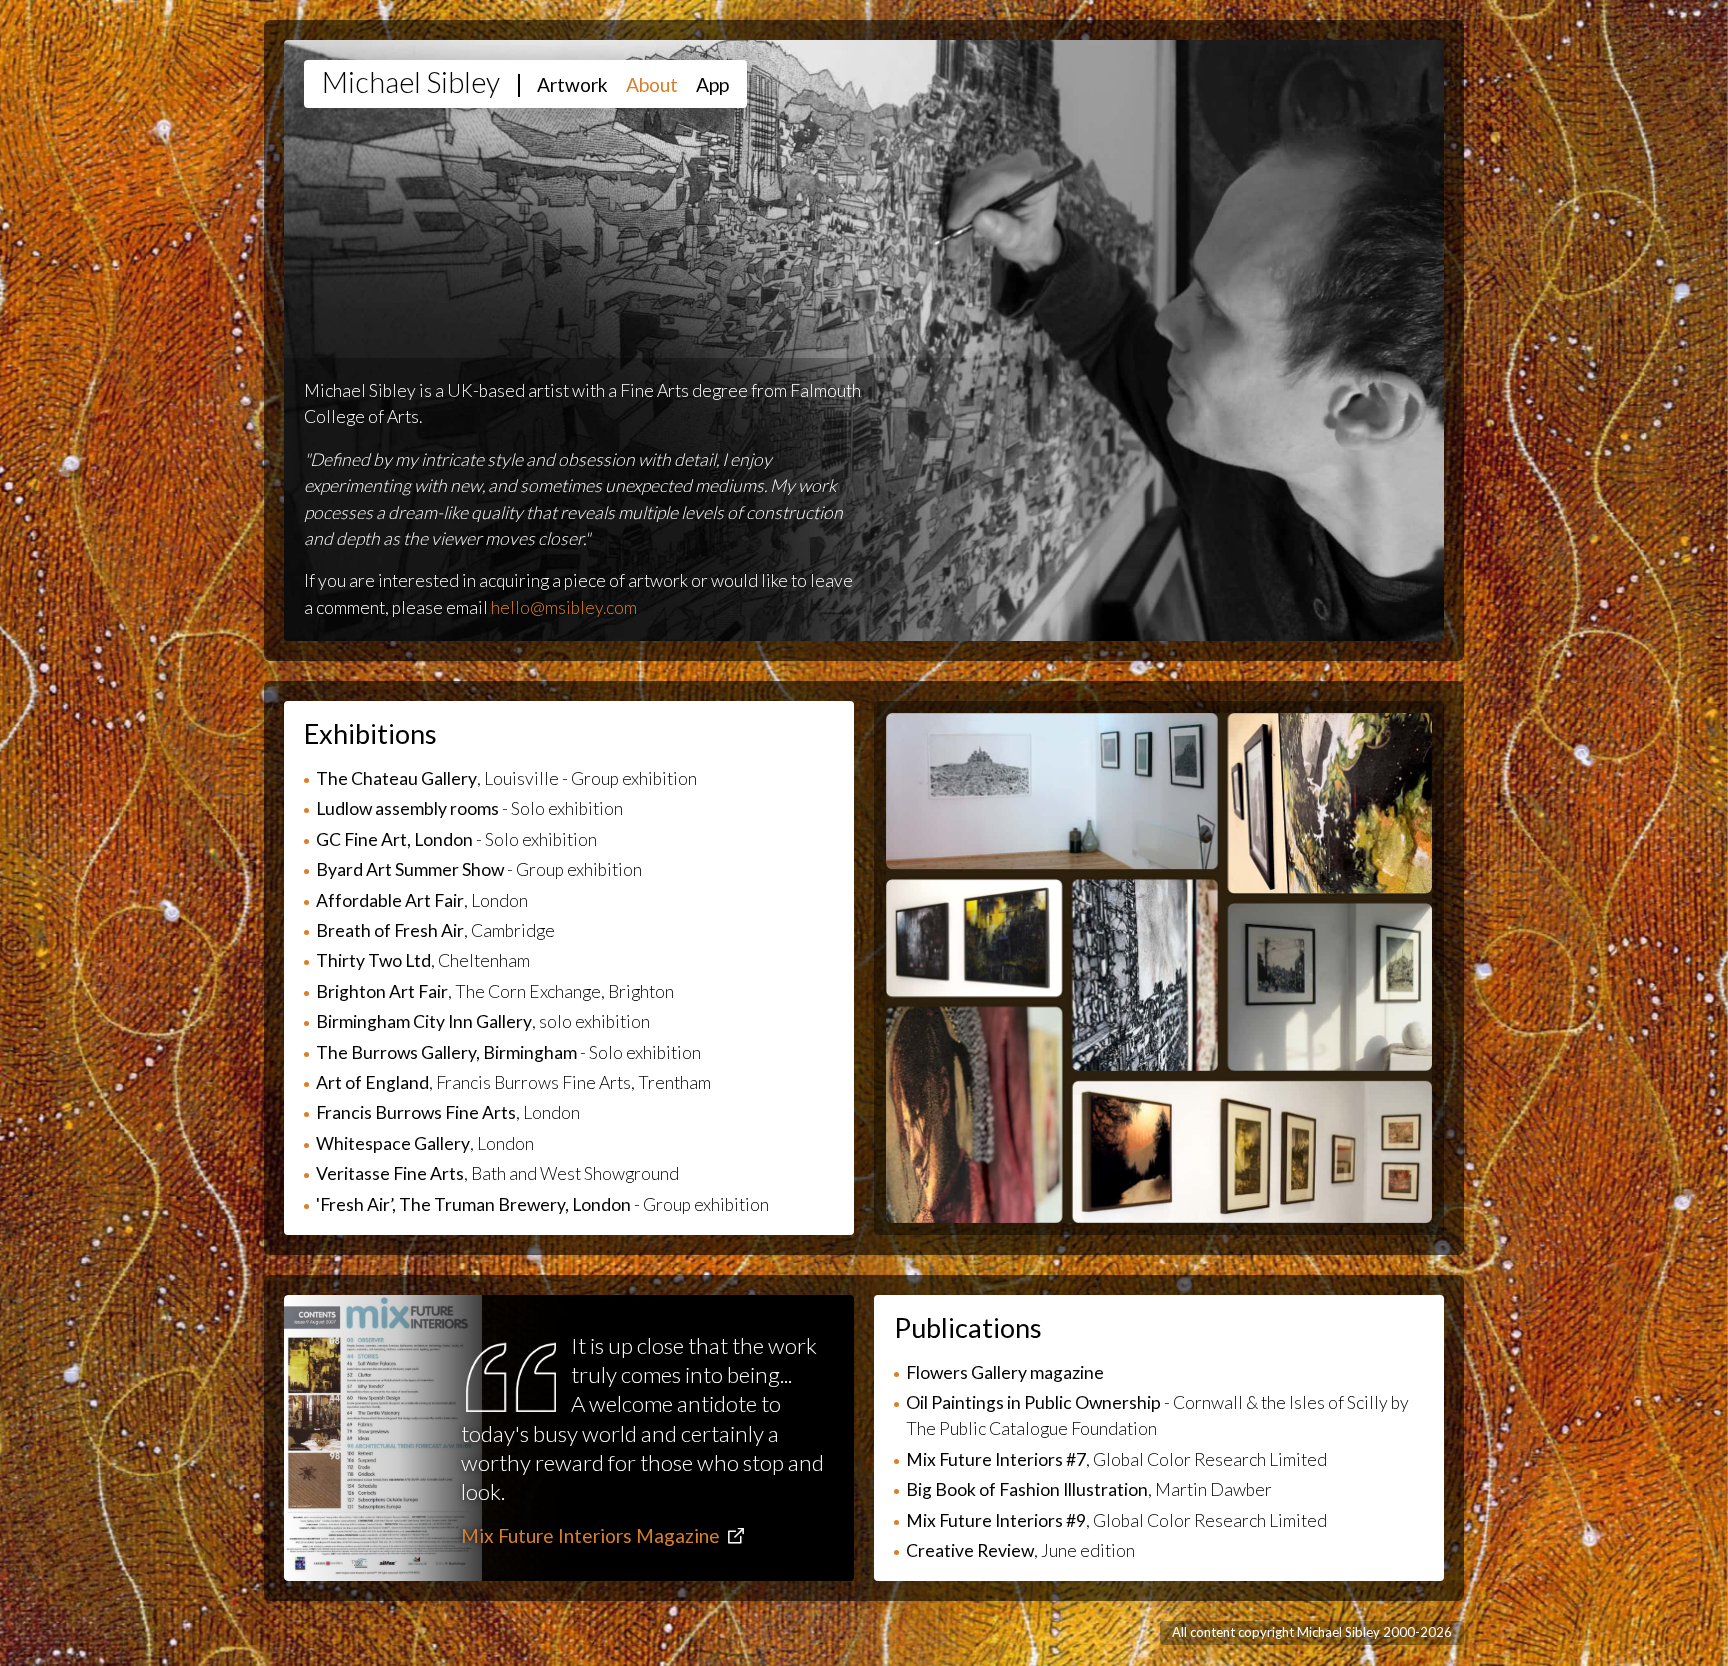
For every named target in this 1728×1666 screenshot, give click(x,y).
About (652, 84)
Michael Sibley (411, 82)
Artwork (572, 84)
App (712, 84)
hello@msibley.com (564, 607)
